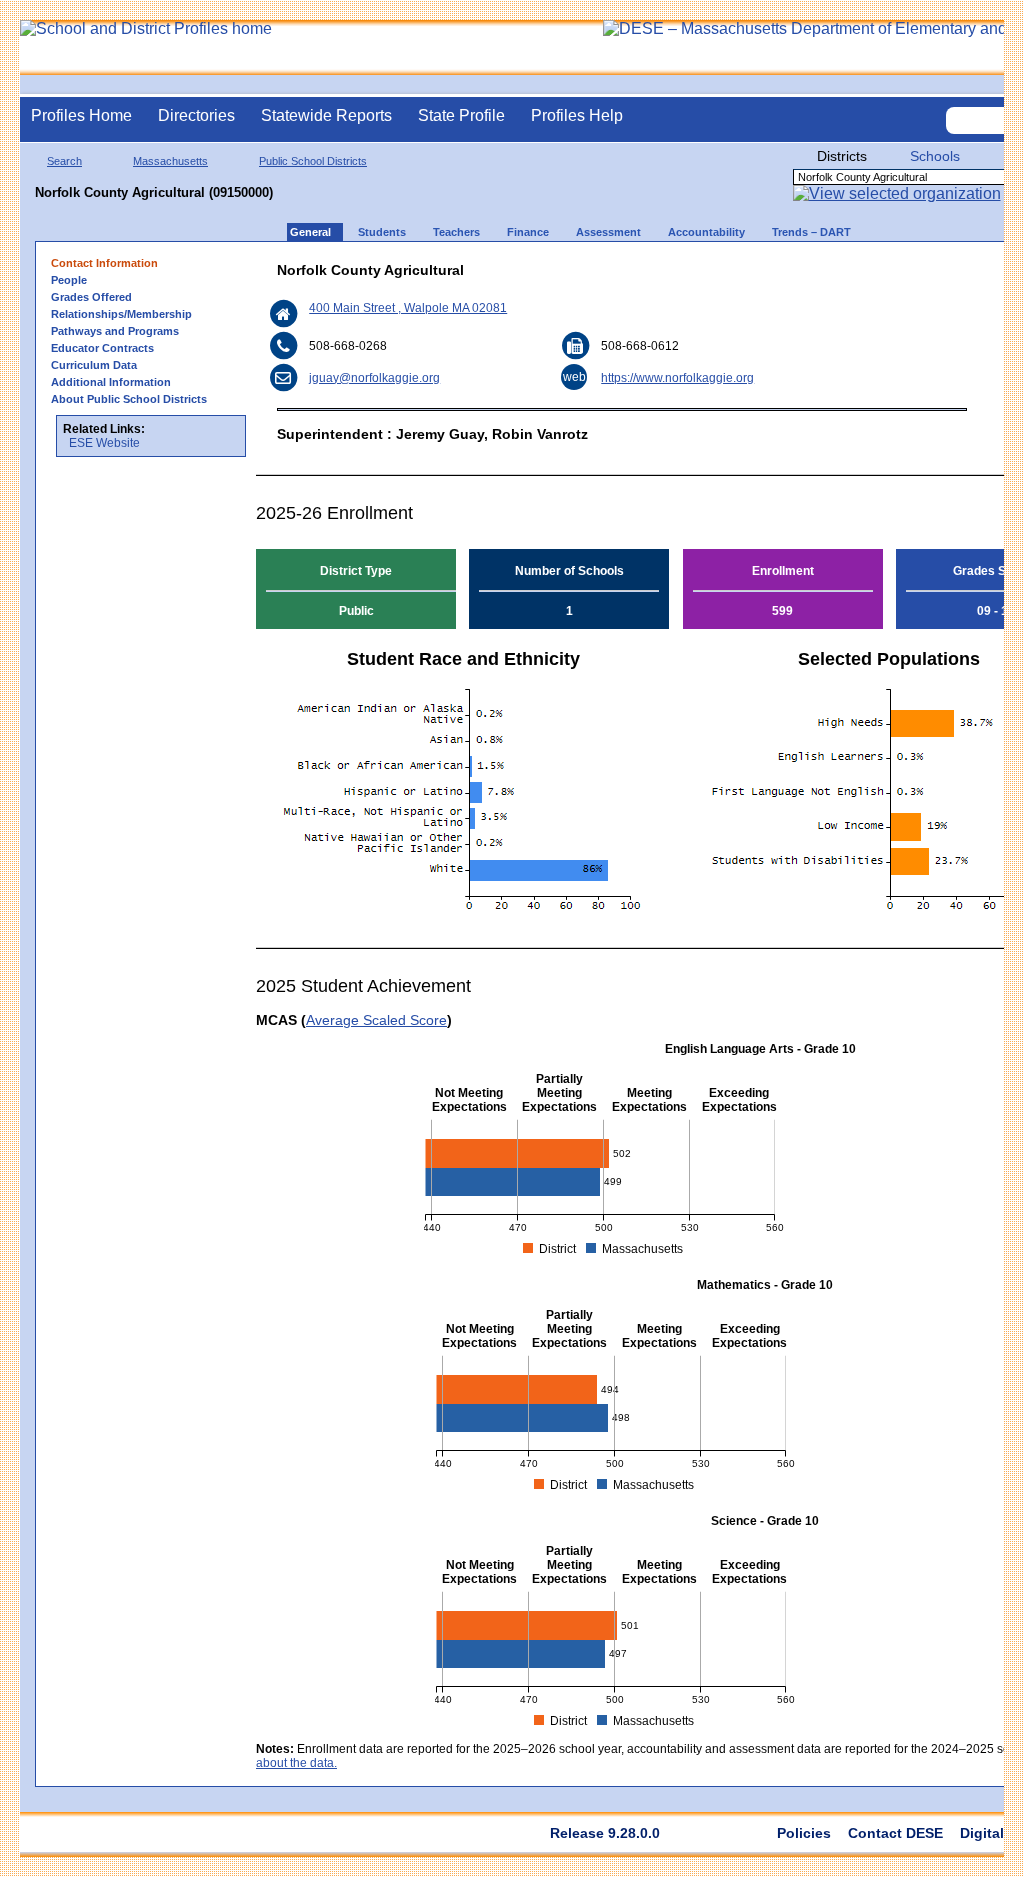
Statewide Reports (326, 115)
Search (64, 161)
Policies (804, 1833)
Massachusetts (170, 161)
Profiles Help (577, 115)
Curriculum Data (94, 365)
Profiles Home (81, 115)
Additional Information (111, 382)
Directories (196, 115)
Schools (935, 156)
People (69, 280)
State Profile (461, 115)
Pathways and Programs (115, 331)
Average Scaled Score (376, 1020)
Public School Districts (313, 161)
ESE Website (104, 443)
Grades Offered (91, 297)
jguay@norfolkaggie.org (374, 378)
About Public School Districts (129, 399)
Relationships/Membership (121, 314)
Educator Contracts (102, 348)
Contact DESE (895, 1833)
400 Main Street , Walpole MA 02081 (408, 308)
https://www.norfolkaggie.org (677, 378)
